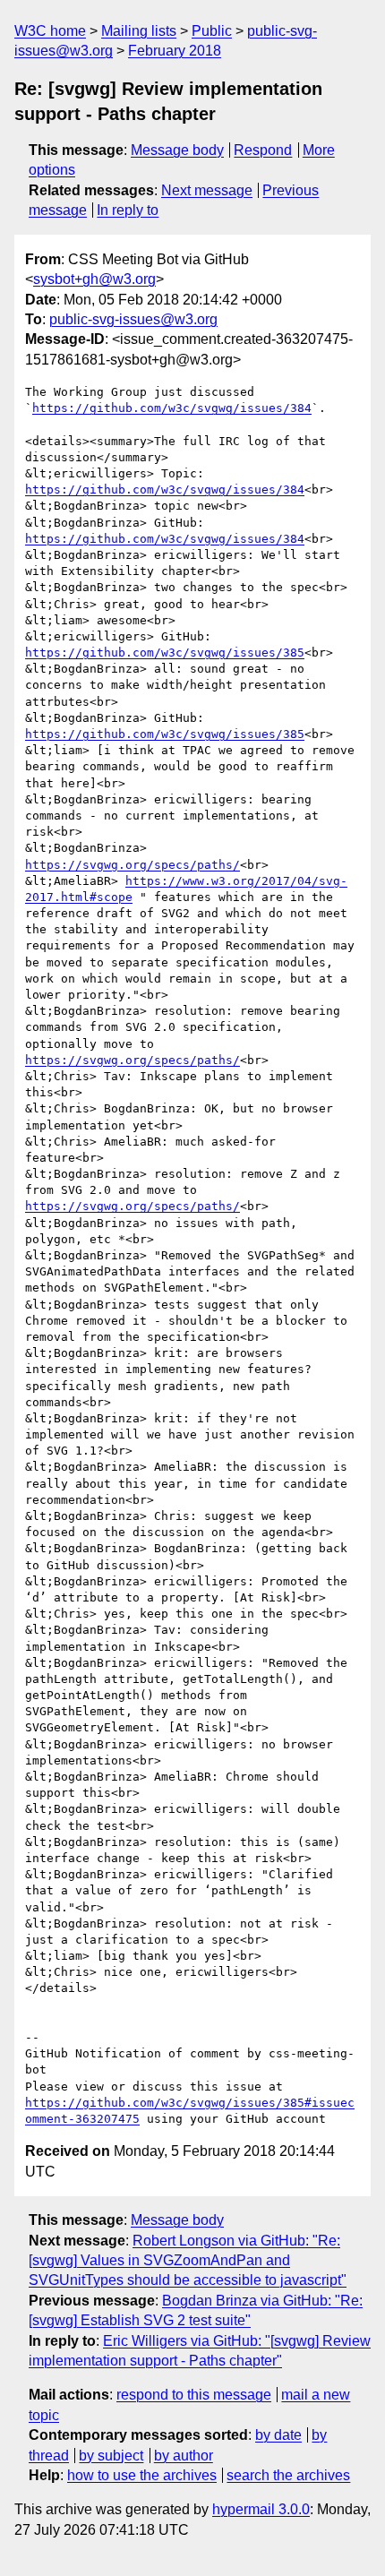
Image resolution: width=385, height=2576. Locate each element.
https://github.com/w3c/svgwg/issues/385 (165, 653)
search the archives (288, 2475)
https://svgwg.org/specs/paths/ (133, 865)
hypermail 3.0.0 (261, 2509)
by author (184, 2456)
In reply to (128, 210)
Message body (177, 150)
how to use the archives (142, 2475)
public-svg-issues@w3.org (133, 319)
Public (212, 31)
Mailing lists (139, 31)
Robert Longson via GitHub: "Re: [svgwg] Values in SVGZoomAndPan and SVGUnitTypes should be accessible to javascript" (188, 2261)
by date (278, 2435)
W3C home (50, 31)
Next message (207, 190)
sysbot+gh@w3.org (94, 279)
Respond (263, 150)
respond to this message (194, 2395)
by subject (111, 2456)
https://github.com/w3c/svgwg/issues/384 (172, 408)
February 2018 (175, 51)
